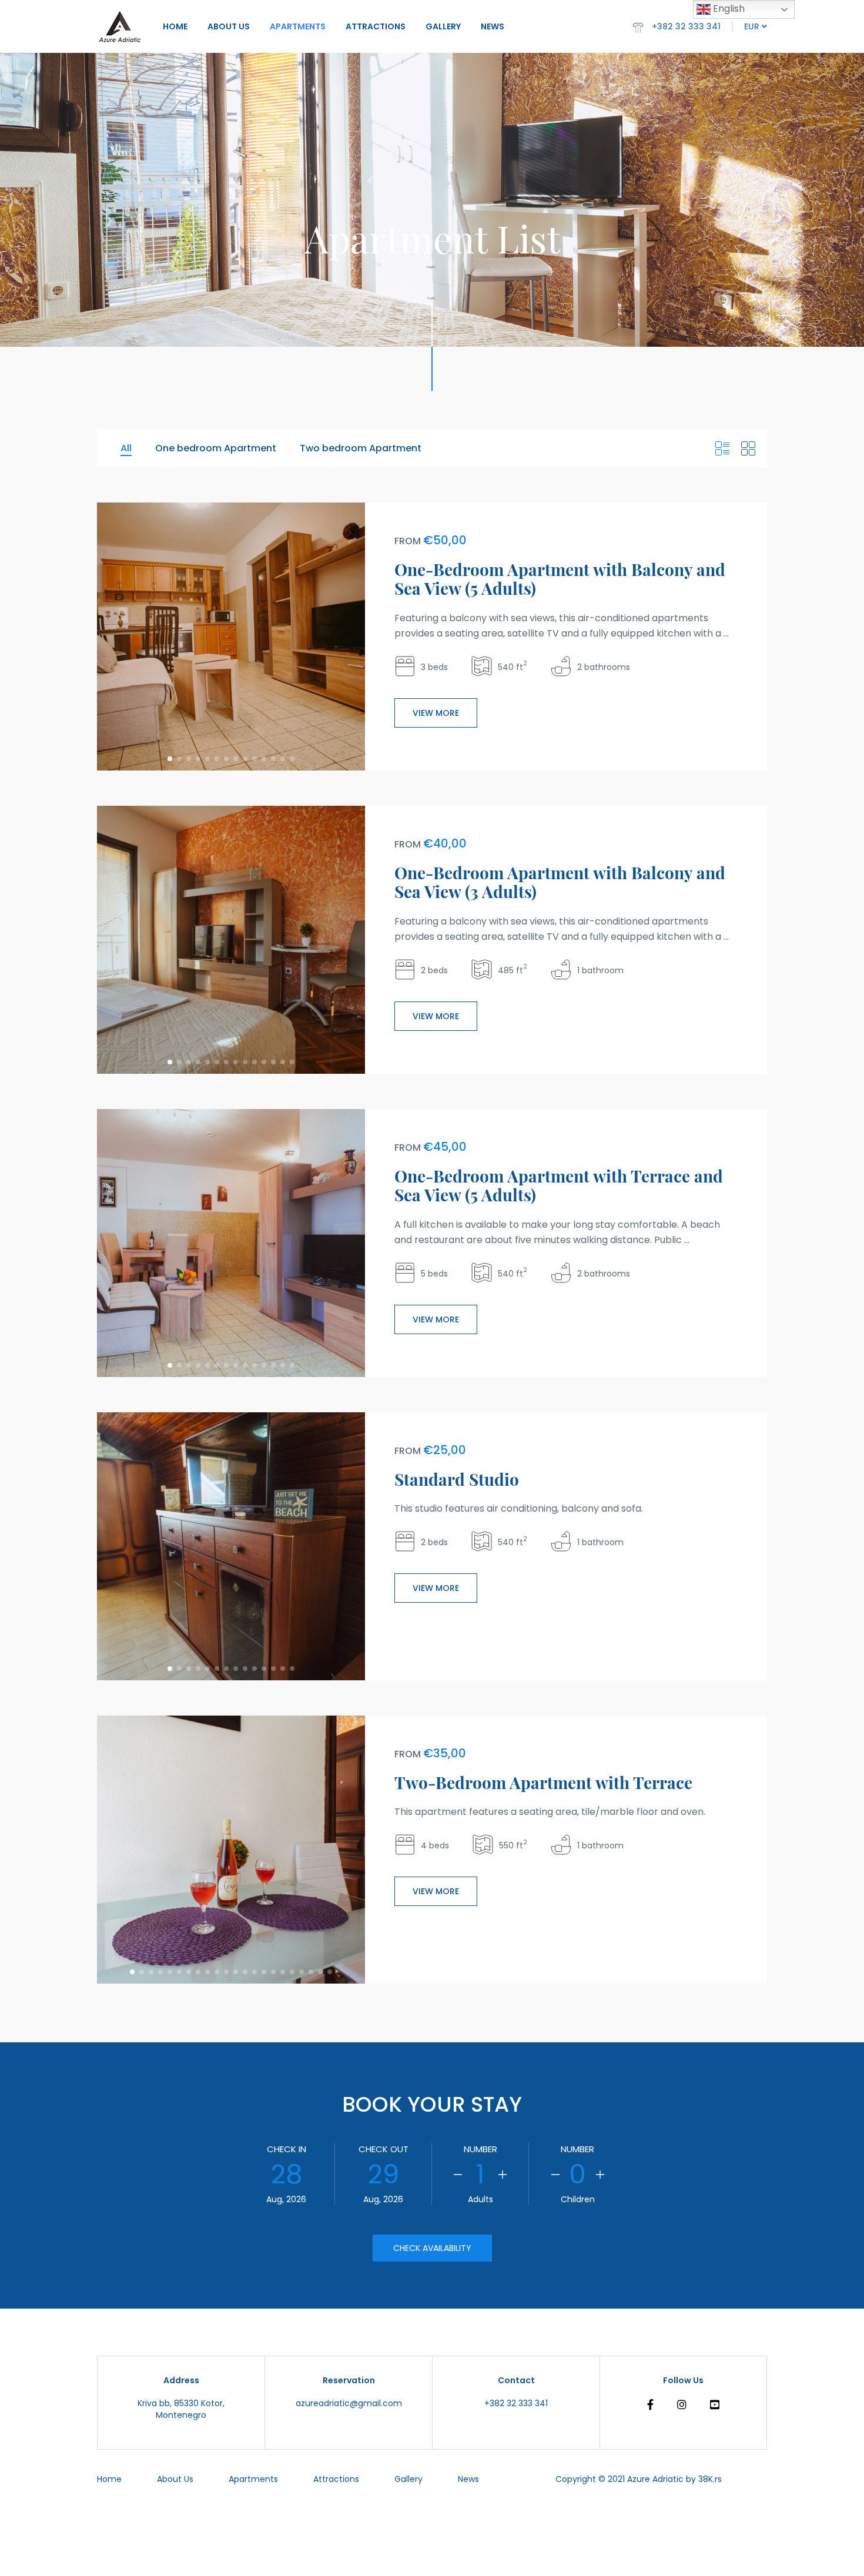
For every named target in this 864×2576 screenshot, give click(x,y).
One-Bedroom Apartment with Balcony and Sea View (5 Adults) (560, 579)
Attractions (376, 26)
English (728, 9)
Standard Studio (457, 1479)
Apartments (298, 26)
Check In (287, 2149)
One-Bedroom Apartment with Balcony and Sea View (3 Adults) (560, 882)
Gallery (443, 26)
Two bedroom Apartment (361, 448)
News (493, 26)
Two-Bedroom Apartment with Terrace (543, 1782)
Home (175, 26)
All (126, 448)
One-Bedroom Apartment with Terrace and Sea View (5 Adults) (559, 1185)
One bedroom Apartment (216, 448)
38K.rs (710, 2479)
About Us (229, 26)
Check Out (384, 2149)
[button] (170, 759)
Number (480, 2149)
